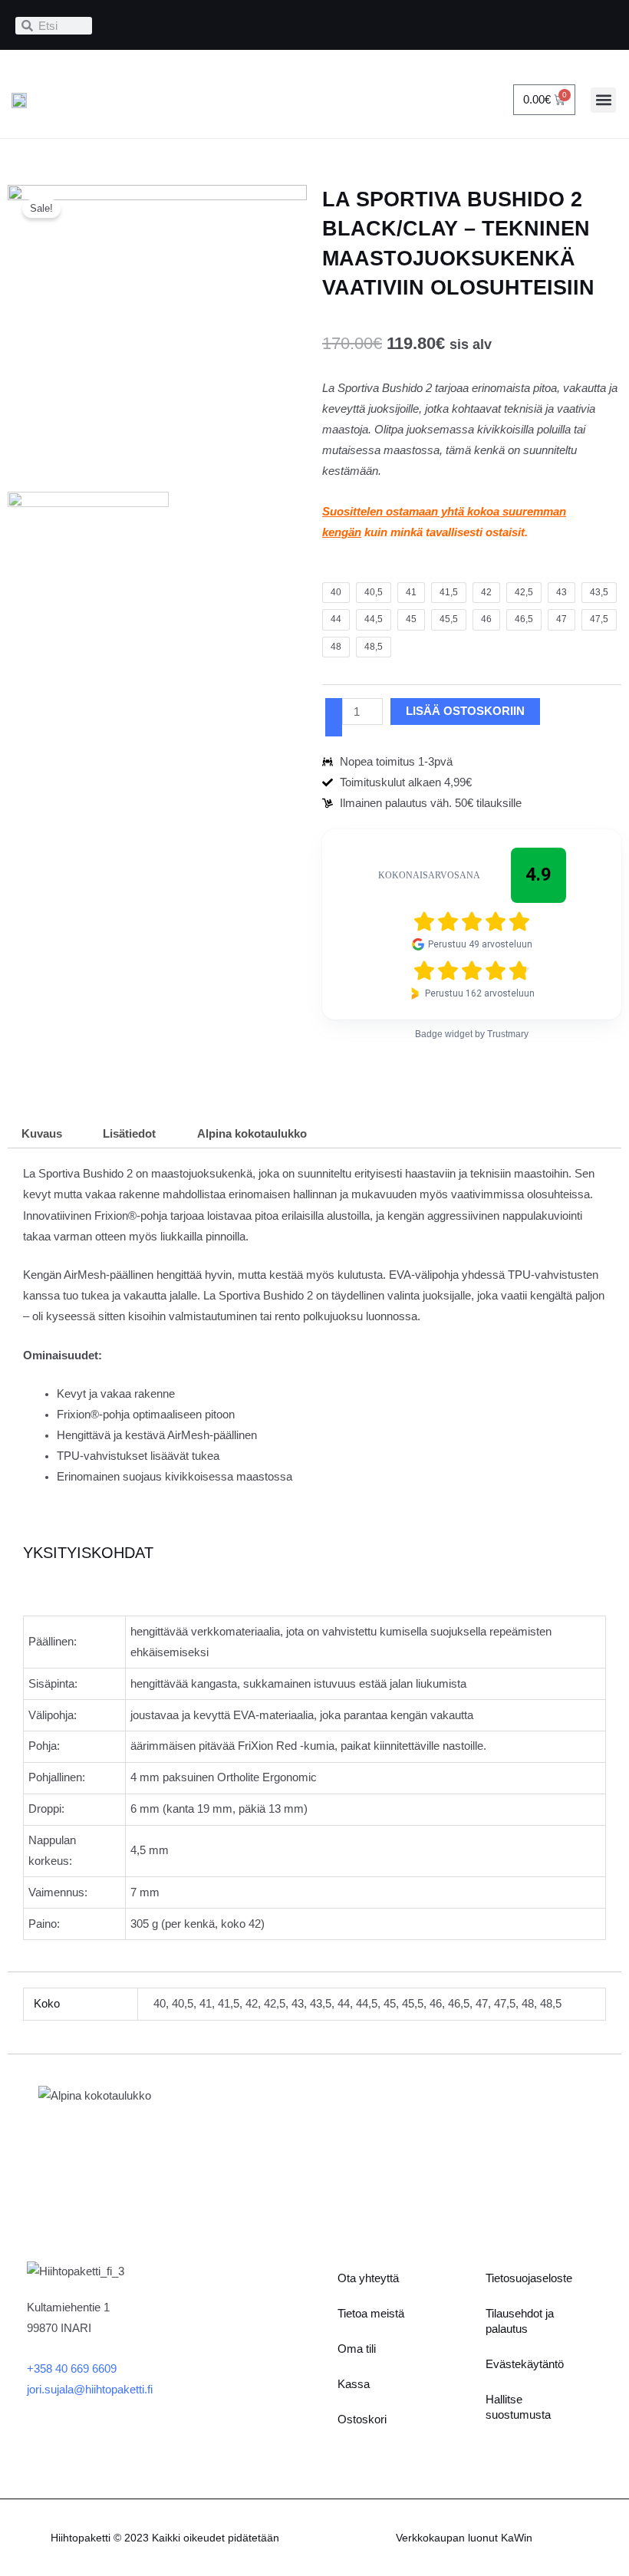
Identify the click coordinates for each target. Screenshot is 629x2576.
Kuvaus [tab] (42, 1134)
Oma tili (357, 2349)
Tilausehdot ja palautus (520, 2321)
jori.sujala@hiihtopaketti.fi (90, 2390)
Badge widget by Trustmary (472, 1034)
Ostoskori (362, 2420)
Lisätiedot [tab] (129, 1134)
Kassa (354, 2384)
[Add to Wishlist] (334, 717)
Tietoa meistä (371, 2314)
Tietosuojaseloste (529, 2278)
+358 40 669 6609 (72, 2369)
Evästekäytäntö (525, 2364)
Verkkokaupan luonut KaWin (464, 2538)
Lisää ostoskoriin (465, 711)
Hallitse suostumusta (518, 2407)
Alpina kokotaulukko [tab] (252, 1134)
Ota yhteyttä (368, 2278)
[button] (603, 100)
